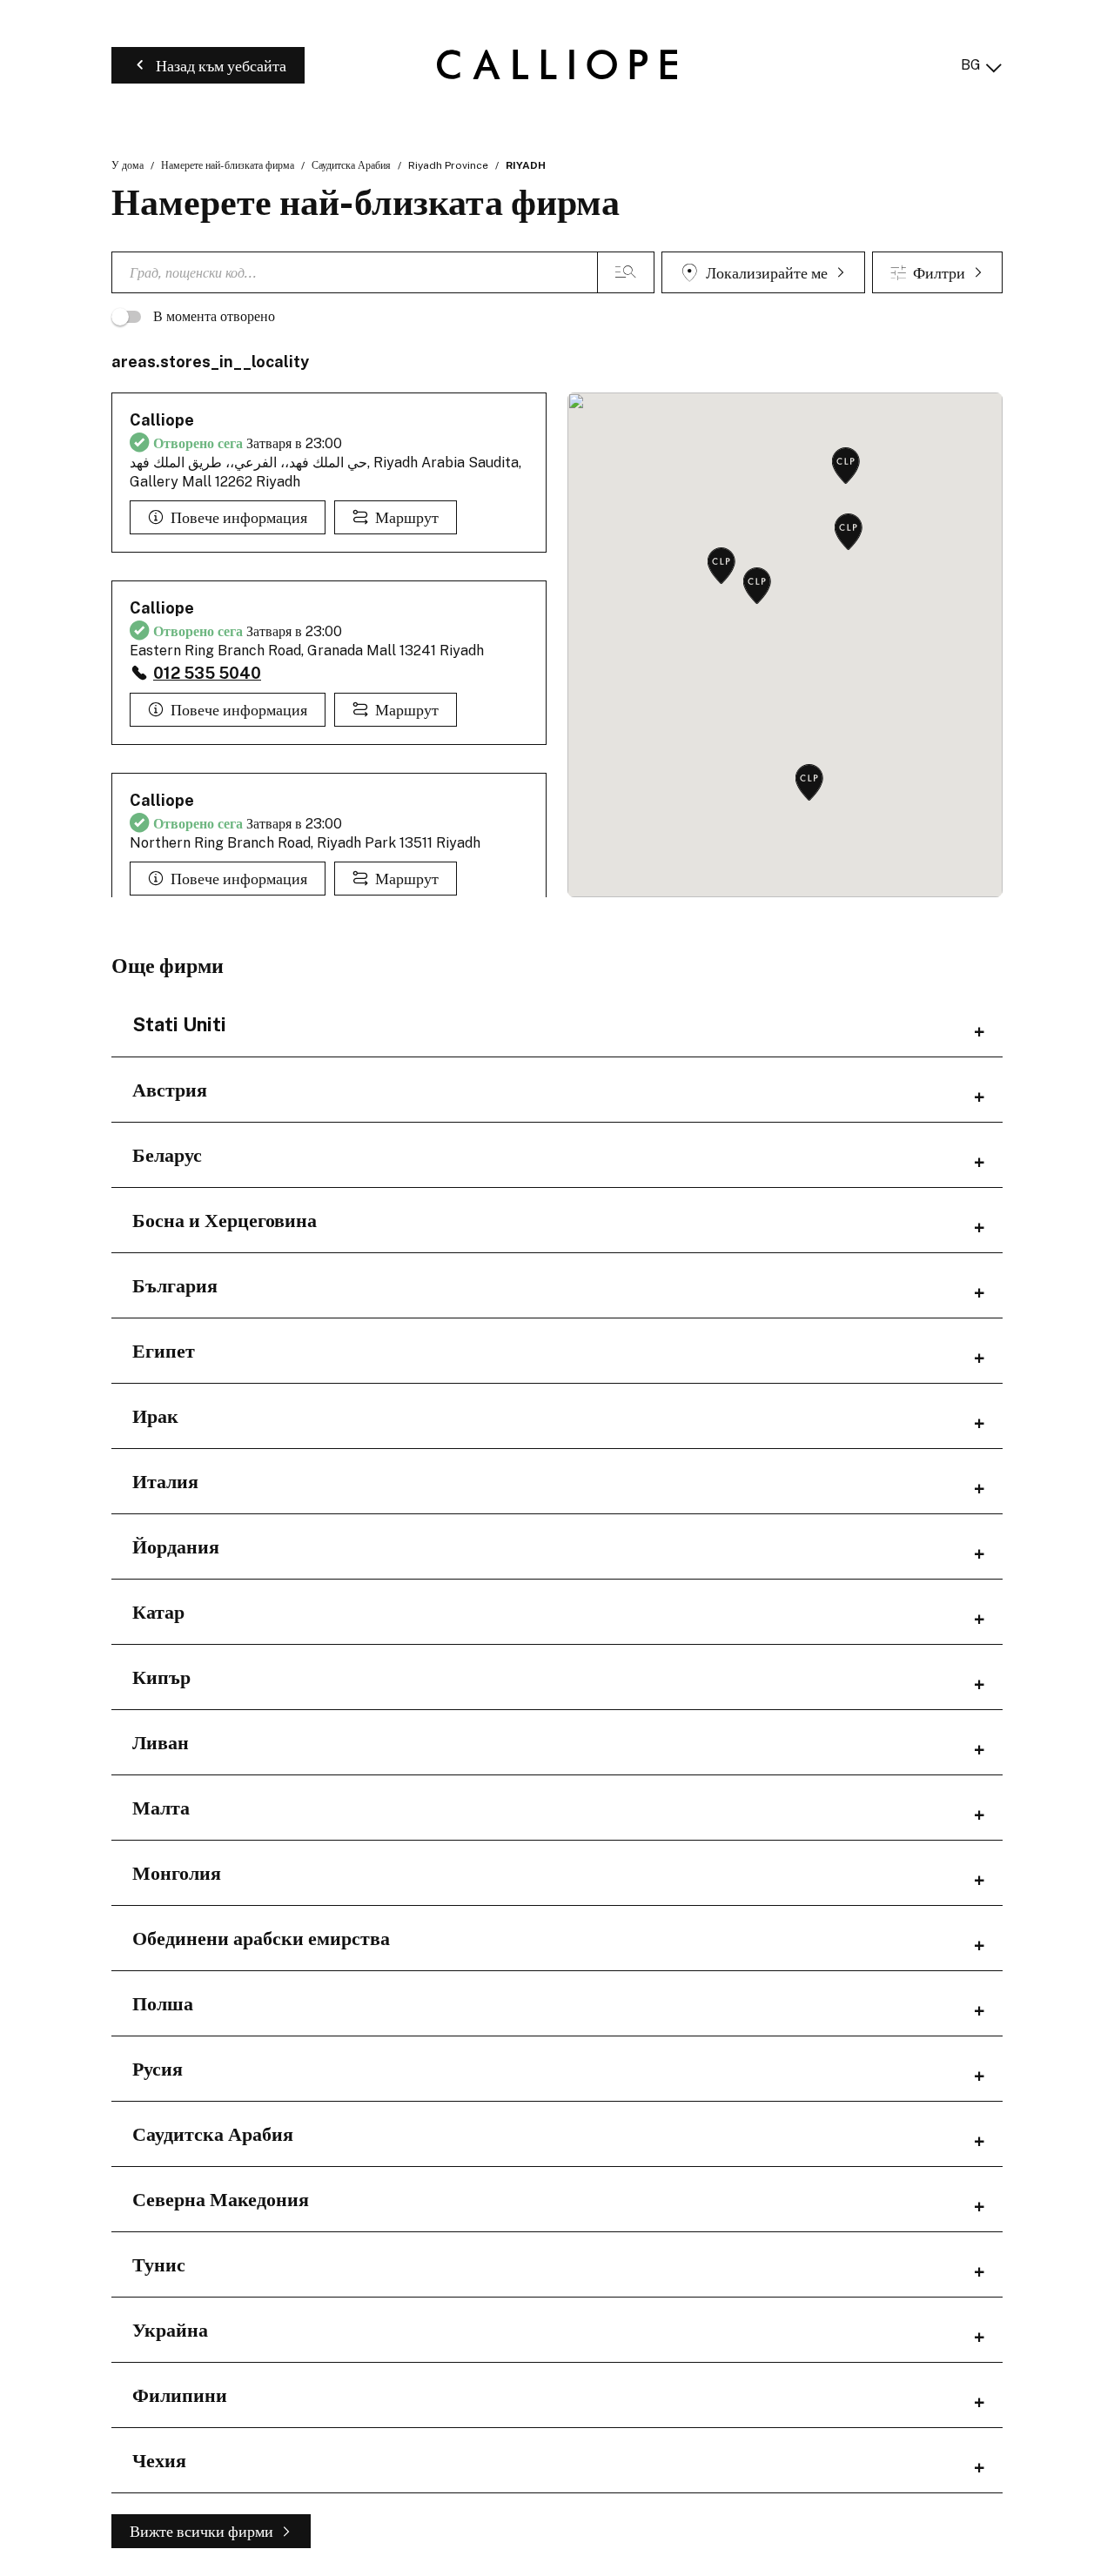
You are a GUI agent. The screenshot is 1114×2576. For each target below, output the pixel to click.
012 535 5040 (207, 673)
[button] (721, 567)
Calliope (162, 420)
